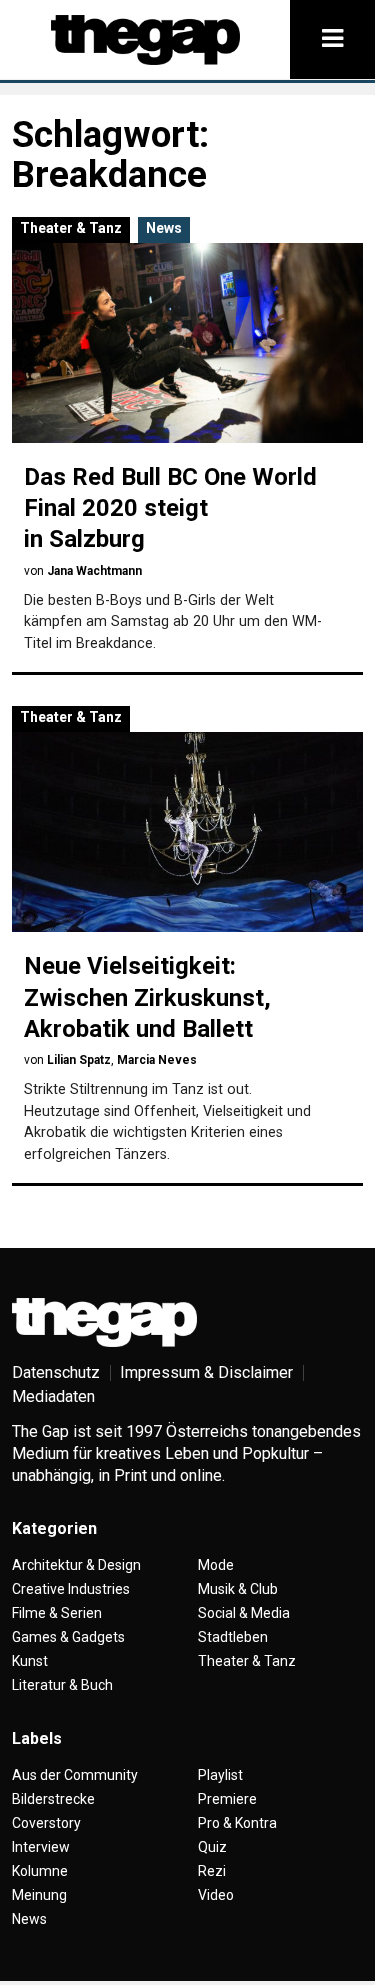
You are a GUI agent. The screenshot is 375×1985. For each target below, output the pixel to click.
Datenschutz (56, 1372)
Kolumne (40, 1871)
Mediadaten (53, 1396)
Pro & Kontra (237, 1823)
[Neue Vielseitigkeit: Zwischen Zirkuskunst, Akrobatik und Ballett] (187, 832)
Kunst (30, 1661)
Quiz (212, 1847)
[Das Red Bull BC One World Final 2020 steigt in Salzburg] (187, 343)
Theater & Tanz (71, 228)
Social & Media (244, 1613)
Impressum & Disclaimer (206, 1372)
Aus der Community (75, 1775)
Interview (41, 1847)
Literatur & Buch (62, 1685)
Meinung (39, 1895)
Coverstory (46, 1823)
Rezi (212, 1871)
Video (216, 1895)
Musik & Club (238, 1589)
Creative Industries (71, 1589)
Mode (216, 1565)
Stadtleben (233, 1637)
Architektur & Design (76, 1565)
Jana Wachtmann (94, 571)
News (164, 228)
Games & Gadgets (68, 1637)
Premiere (227, 1799)
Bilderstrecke (53, 1799)
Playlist (220, 1775)
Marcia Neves (157, 1060)
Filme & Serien (57, 1613)
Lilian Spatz (79, 1060)
